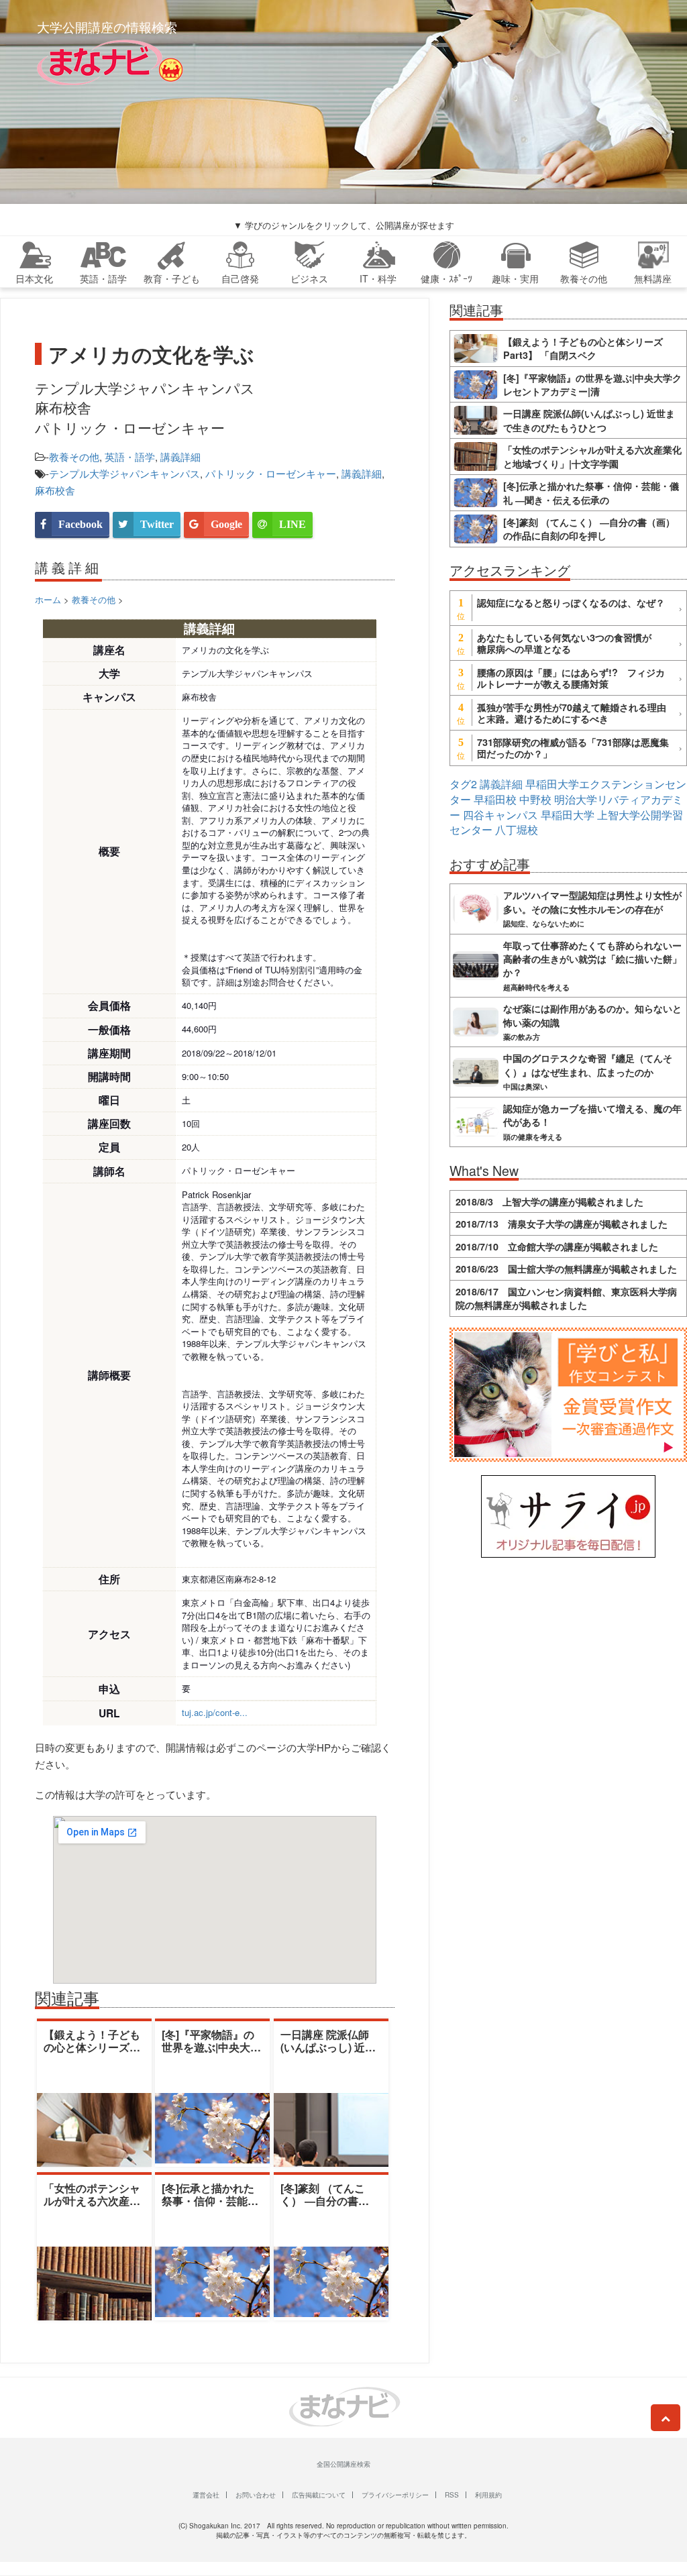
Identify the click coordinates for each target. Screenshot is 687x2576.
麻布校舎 (55, 490)
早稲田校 (495, 799)
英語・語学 (130, 457)
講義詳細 (180, 457)
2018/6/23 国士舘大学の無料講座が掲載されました (566, 1269)
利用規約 (488, 2495)
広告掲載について (319, 2495)
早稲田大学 (568, 815)
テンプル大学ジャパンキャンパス (124, 473)
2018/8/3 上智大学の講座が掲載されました (549, 1201)
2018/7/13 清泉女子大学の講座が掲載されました (562, 1224)
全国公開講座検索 (343, 2464)
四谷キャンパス (500, 815)
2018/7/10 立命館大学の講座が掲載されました (557, 1246)
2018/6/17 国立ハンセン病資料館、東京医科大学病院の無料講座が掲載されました (566, 1298)
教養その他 (74, 457)
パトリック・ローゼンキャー (271, 473)
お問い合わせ (256, 2495)
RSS (452, 2495)
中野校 (535, 799)
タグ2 (463, 784)
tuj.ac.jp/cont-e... (215, 1712)
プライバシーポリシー (395, 2495)
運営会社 (206, 2495)
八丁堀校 (517, 829)
